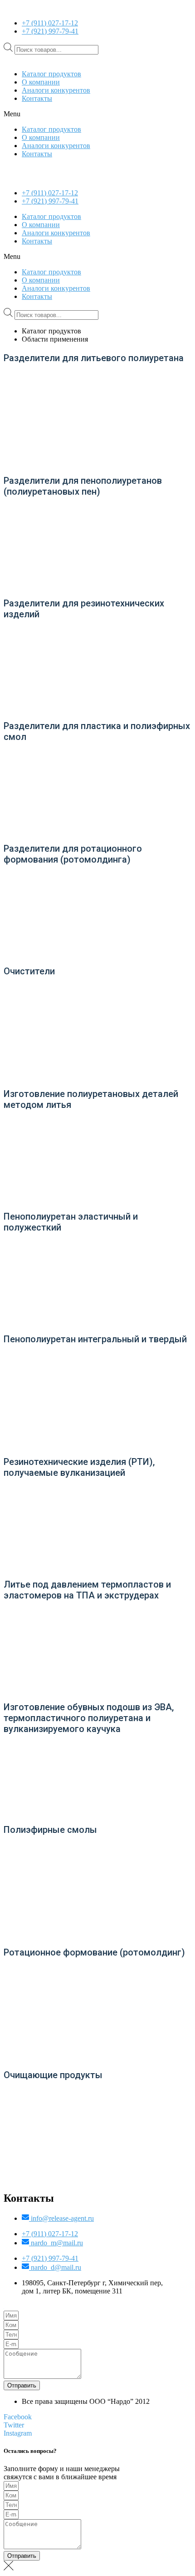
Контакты (37, 98)
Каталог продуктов (51, 74)
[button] (97, 114)
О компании (41, 82)
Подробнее (98, 376)
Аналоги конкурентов (56, 90)
